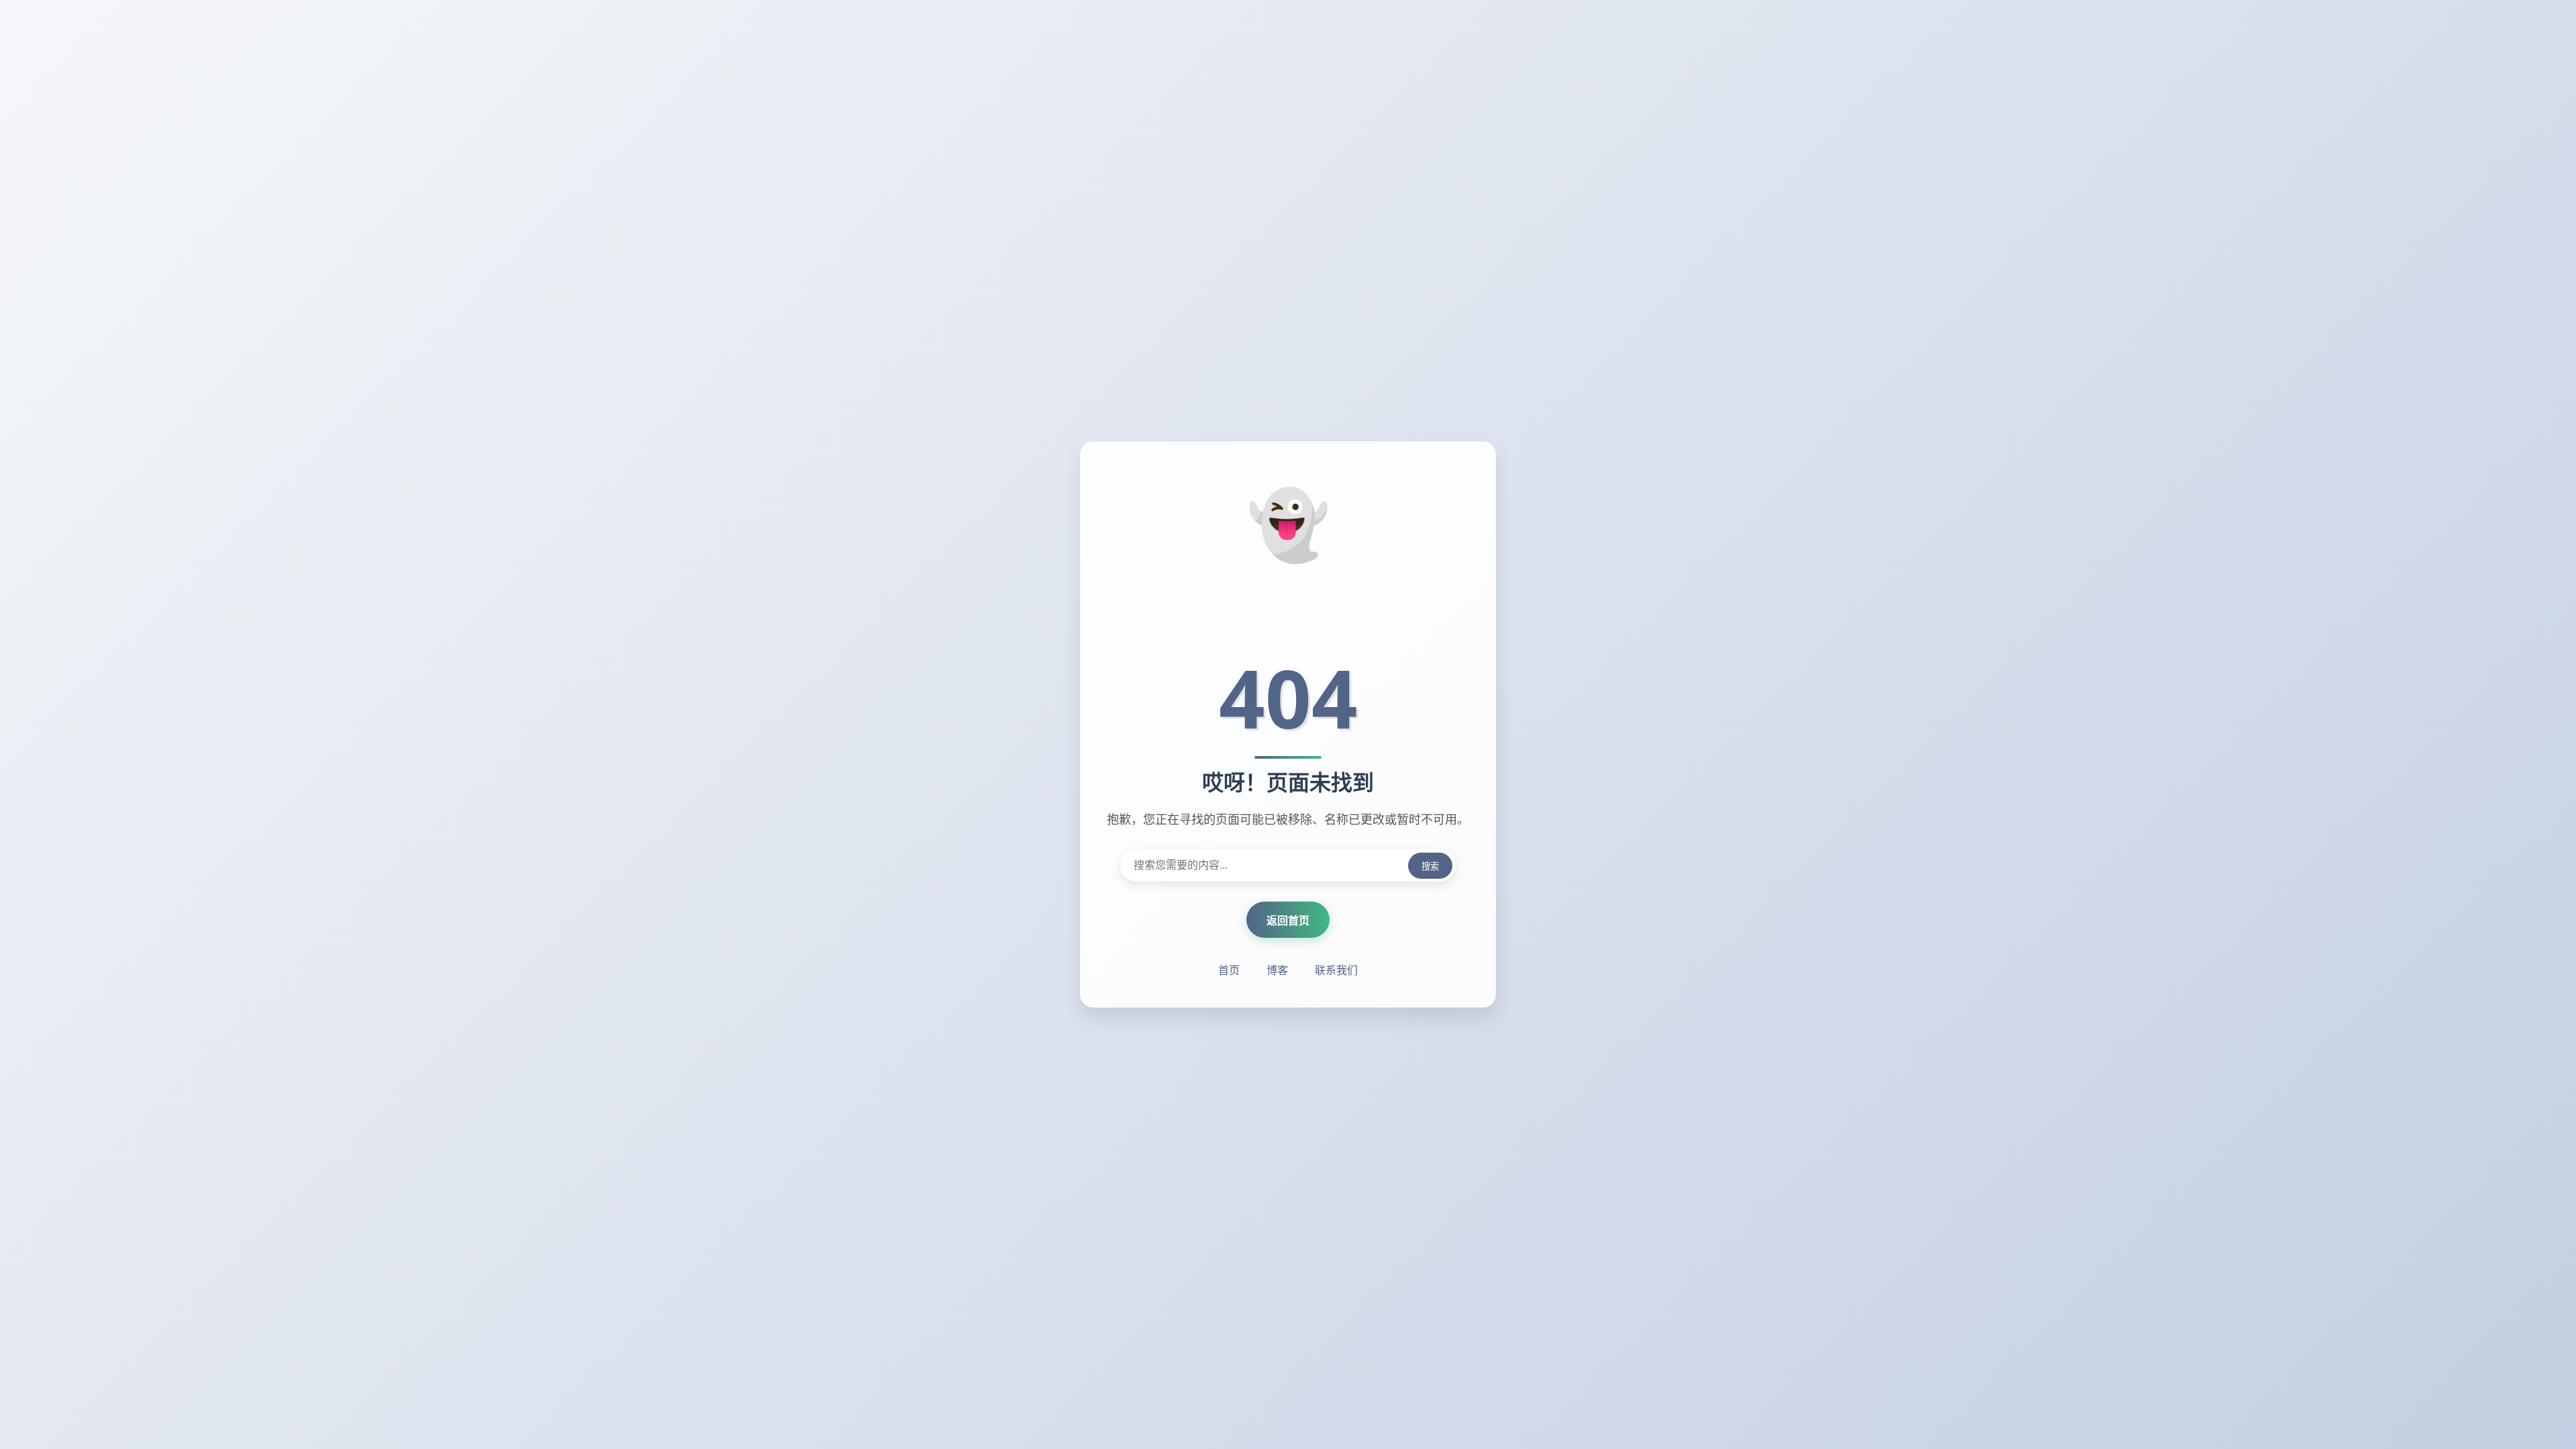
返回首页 (1288, 920)
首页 (1229, 970)
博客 (1277, 970)
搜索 (1430, 866)
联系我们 (1336, 970)
